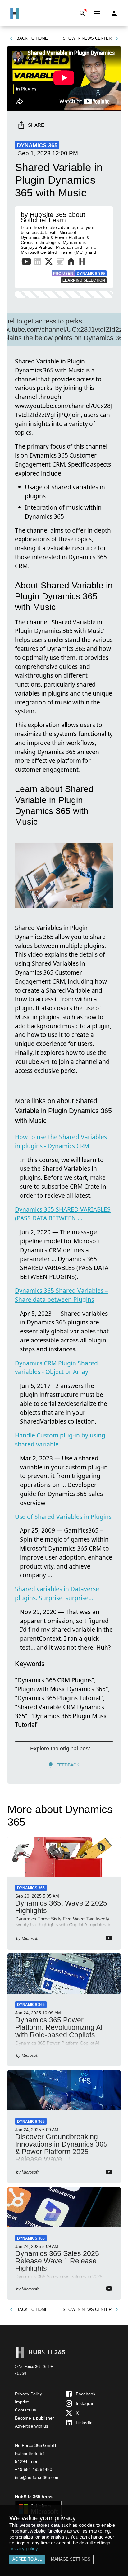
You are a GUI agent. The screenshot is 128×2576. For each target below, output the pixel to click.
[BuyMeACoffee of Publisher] (60, 263)
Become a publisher (34, 2418)
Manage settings (71, 2559)
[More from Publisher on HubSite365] (82, 262)
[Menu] (97, 13)
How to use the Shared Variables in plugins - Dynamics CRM (61, 1141)
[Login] (114, 13)
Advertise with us (32, 2426)
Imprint (22, 2402)
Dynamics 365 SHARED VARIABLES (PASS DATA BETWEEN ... (63, 1214)
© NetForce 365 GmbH (34, 2367)
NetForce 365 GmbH (35, 2445)
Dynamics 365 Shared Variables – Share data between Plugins (62, 1295)
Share (36, 125)
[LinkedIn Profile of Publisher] (38, 263)
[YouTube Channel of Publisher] (26, 263)
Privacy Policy (28, 2394)
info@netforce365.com (37, 2477)
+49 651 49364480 (34, 2469)
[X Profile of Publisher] (49, 263)
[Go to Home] (15, 13)
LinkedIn (84, 2423)
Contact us (25, 2410)
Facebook (86, 2394)
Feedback (68, 1765)
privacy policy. (24, 2549)
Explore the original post (60, 1749)
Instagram (86, 2403)
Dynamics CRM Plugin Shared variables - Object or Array (56, 1367)
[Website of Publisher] (71, 263)
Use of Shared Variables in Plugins (63, 1517)
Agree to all (27, 2559)
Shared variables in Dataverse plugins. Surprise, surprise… (57, 1593)
